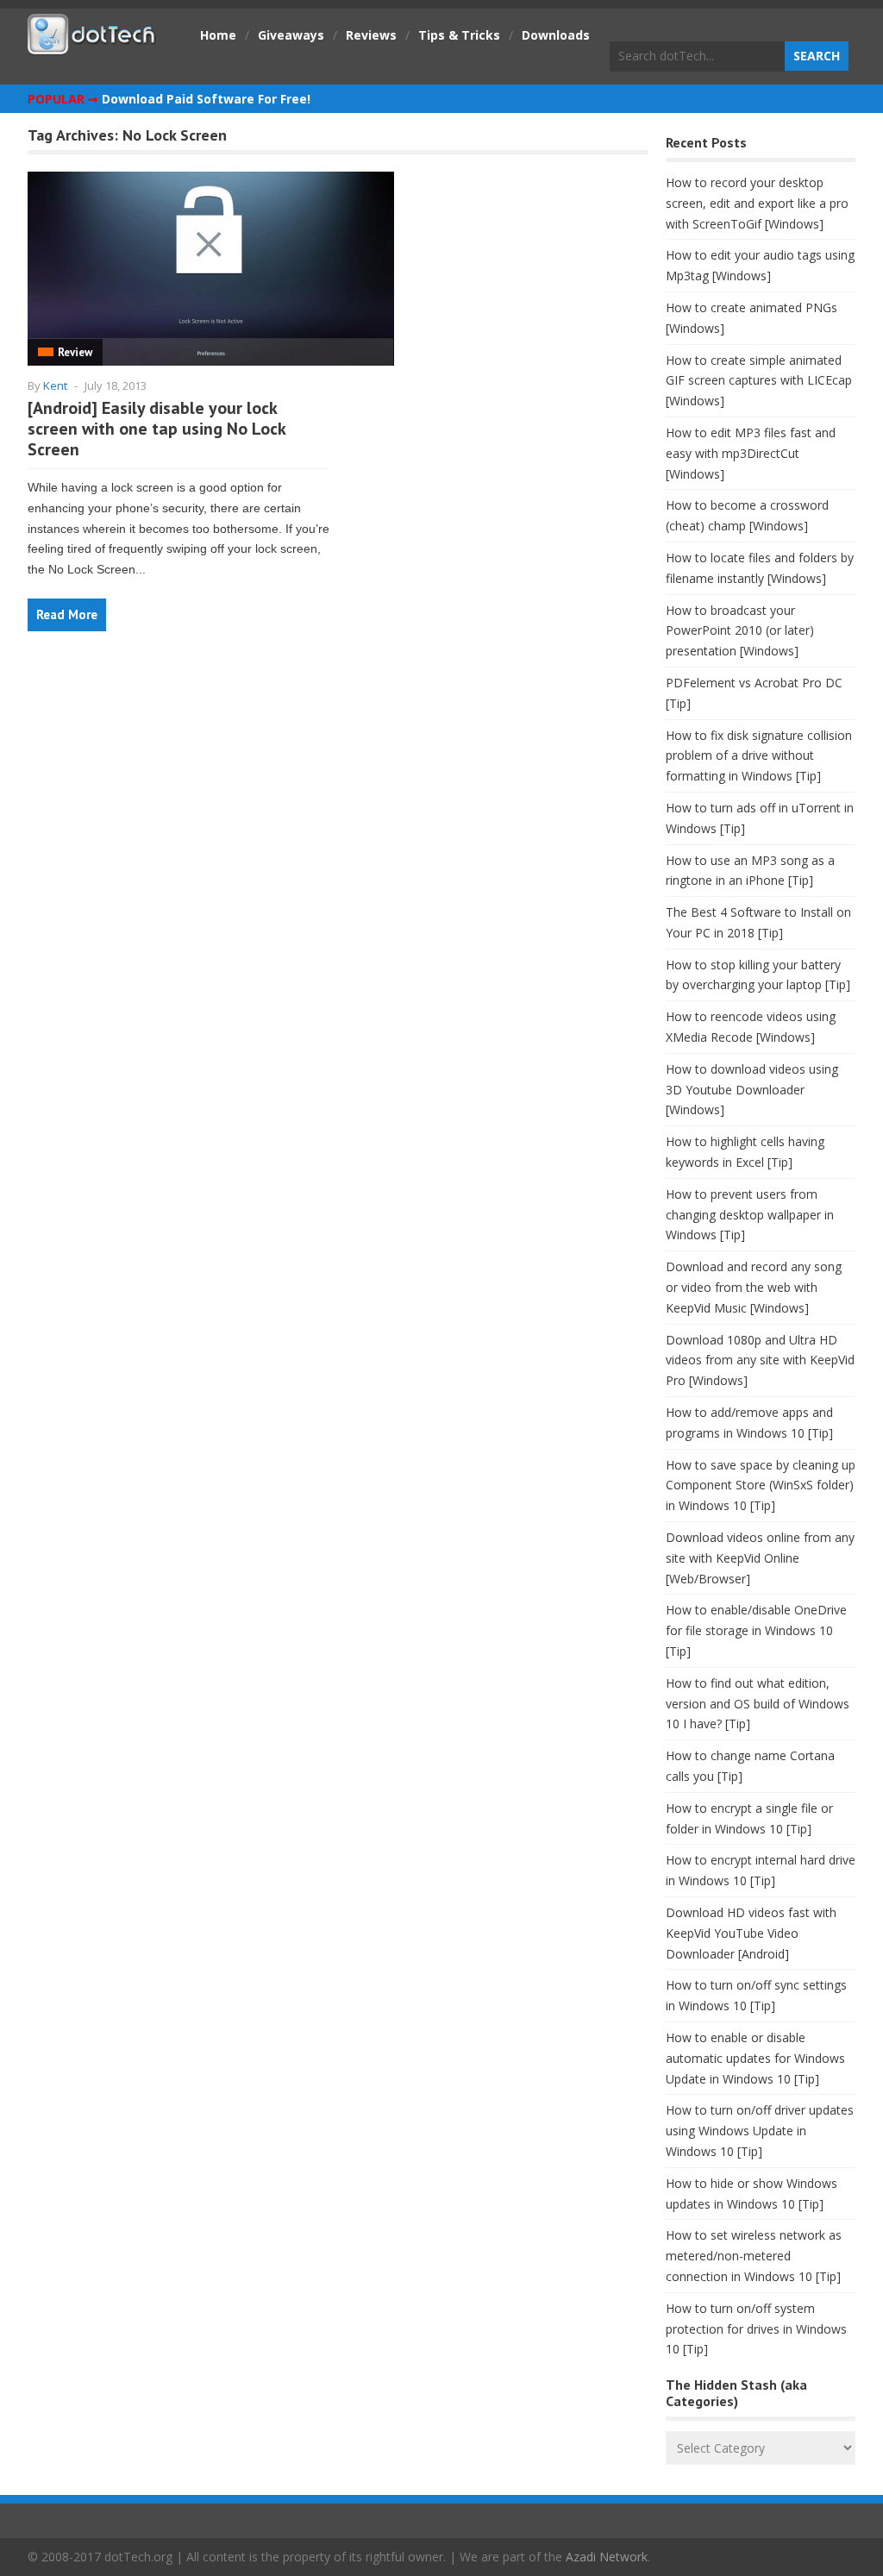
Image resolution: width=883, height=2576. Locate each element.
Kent (55, 385)
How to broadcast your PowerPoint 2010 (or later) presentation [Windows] (740, 631)
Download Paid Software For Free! (206, 99)
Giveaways (291, 35)
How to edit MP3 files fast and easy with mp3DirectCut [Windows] (751, 453)
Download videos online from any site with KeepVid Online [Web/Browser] (760, 1558)
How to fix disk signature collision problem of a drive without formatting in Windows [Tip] (759, 756)
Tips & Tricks (459, 35)
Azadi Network (607, 2557)
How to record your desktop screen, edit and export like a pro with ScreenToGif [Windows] (757, 203)
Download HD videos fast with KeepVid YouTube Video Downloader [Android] (751, 1933)
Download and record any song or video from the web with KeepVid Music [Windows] (754, 1287)
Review (75, 352)
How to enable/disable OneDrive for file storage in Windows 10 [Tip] (756, 1630)
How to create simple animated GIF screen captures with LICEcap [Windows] (759, 381)
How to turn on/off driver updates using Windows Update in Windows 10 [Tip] (760, 2131)
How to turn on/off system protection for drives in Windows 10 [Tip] (756, 2329)
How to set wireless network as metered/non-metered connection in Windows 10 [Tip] (754, 2256)
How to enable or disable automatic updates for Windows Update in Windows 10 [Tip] (755, 2058)
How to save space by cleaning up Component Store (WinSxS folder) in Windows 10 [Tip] (761, 1485)
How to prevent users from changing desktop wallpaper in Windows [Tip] (750, 1215)
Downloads (556, 35)
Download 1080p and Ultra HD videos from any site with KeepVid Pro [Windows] (760, 1360)
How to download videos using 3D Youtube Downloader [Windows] (752, 1090)
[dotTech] (92, 46)
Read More (67, 614)
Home (218, 35)
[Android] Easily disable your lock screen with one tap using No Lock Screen (157, 429)
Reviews (371, 35)
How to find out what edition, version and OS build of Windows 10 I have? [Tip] (758, 1704)
